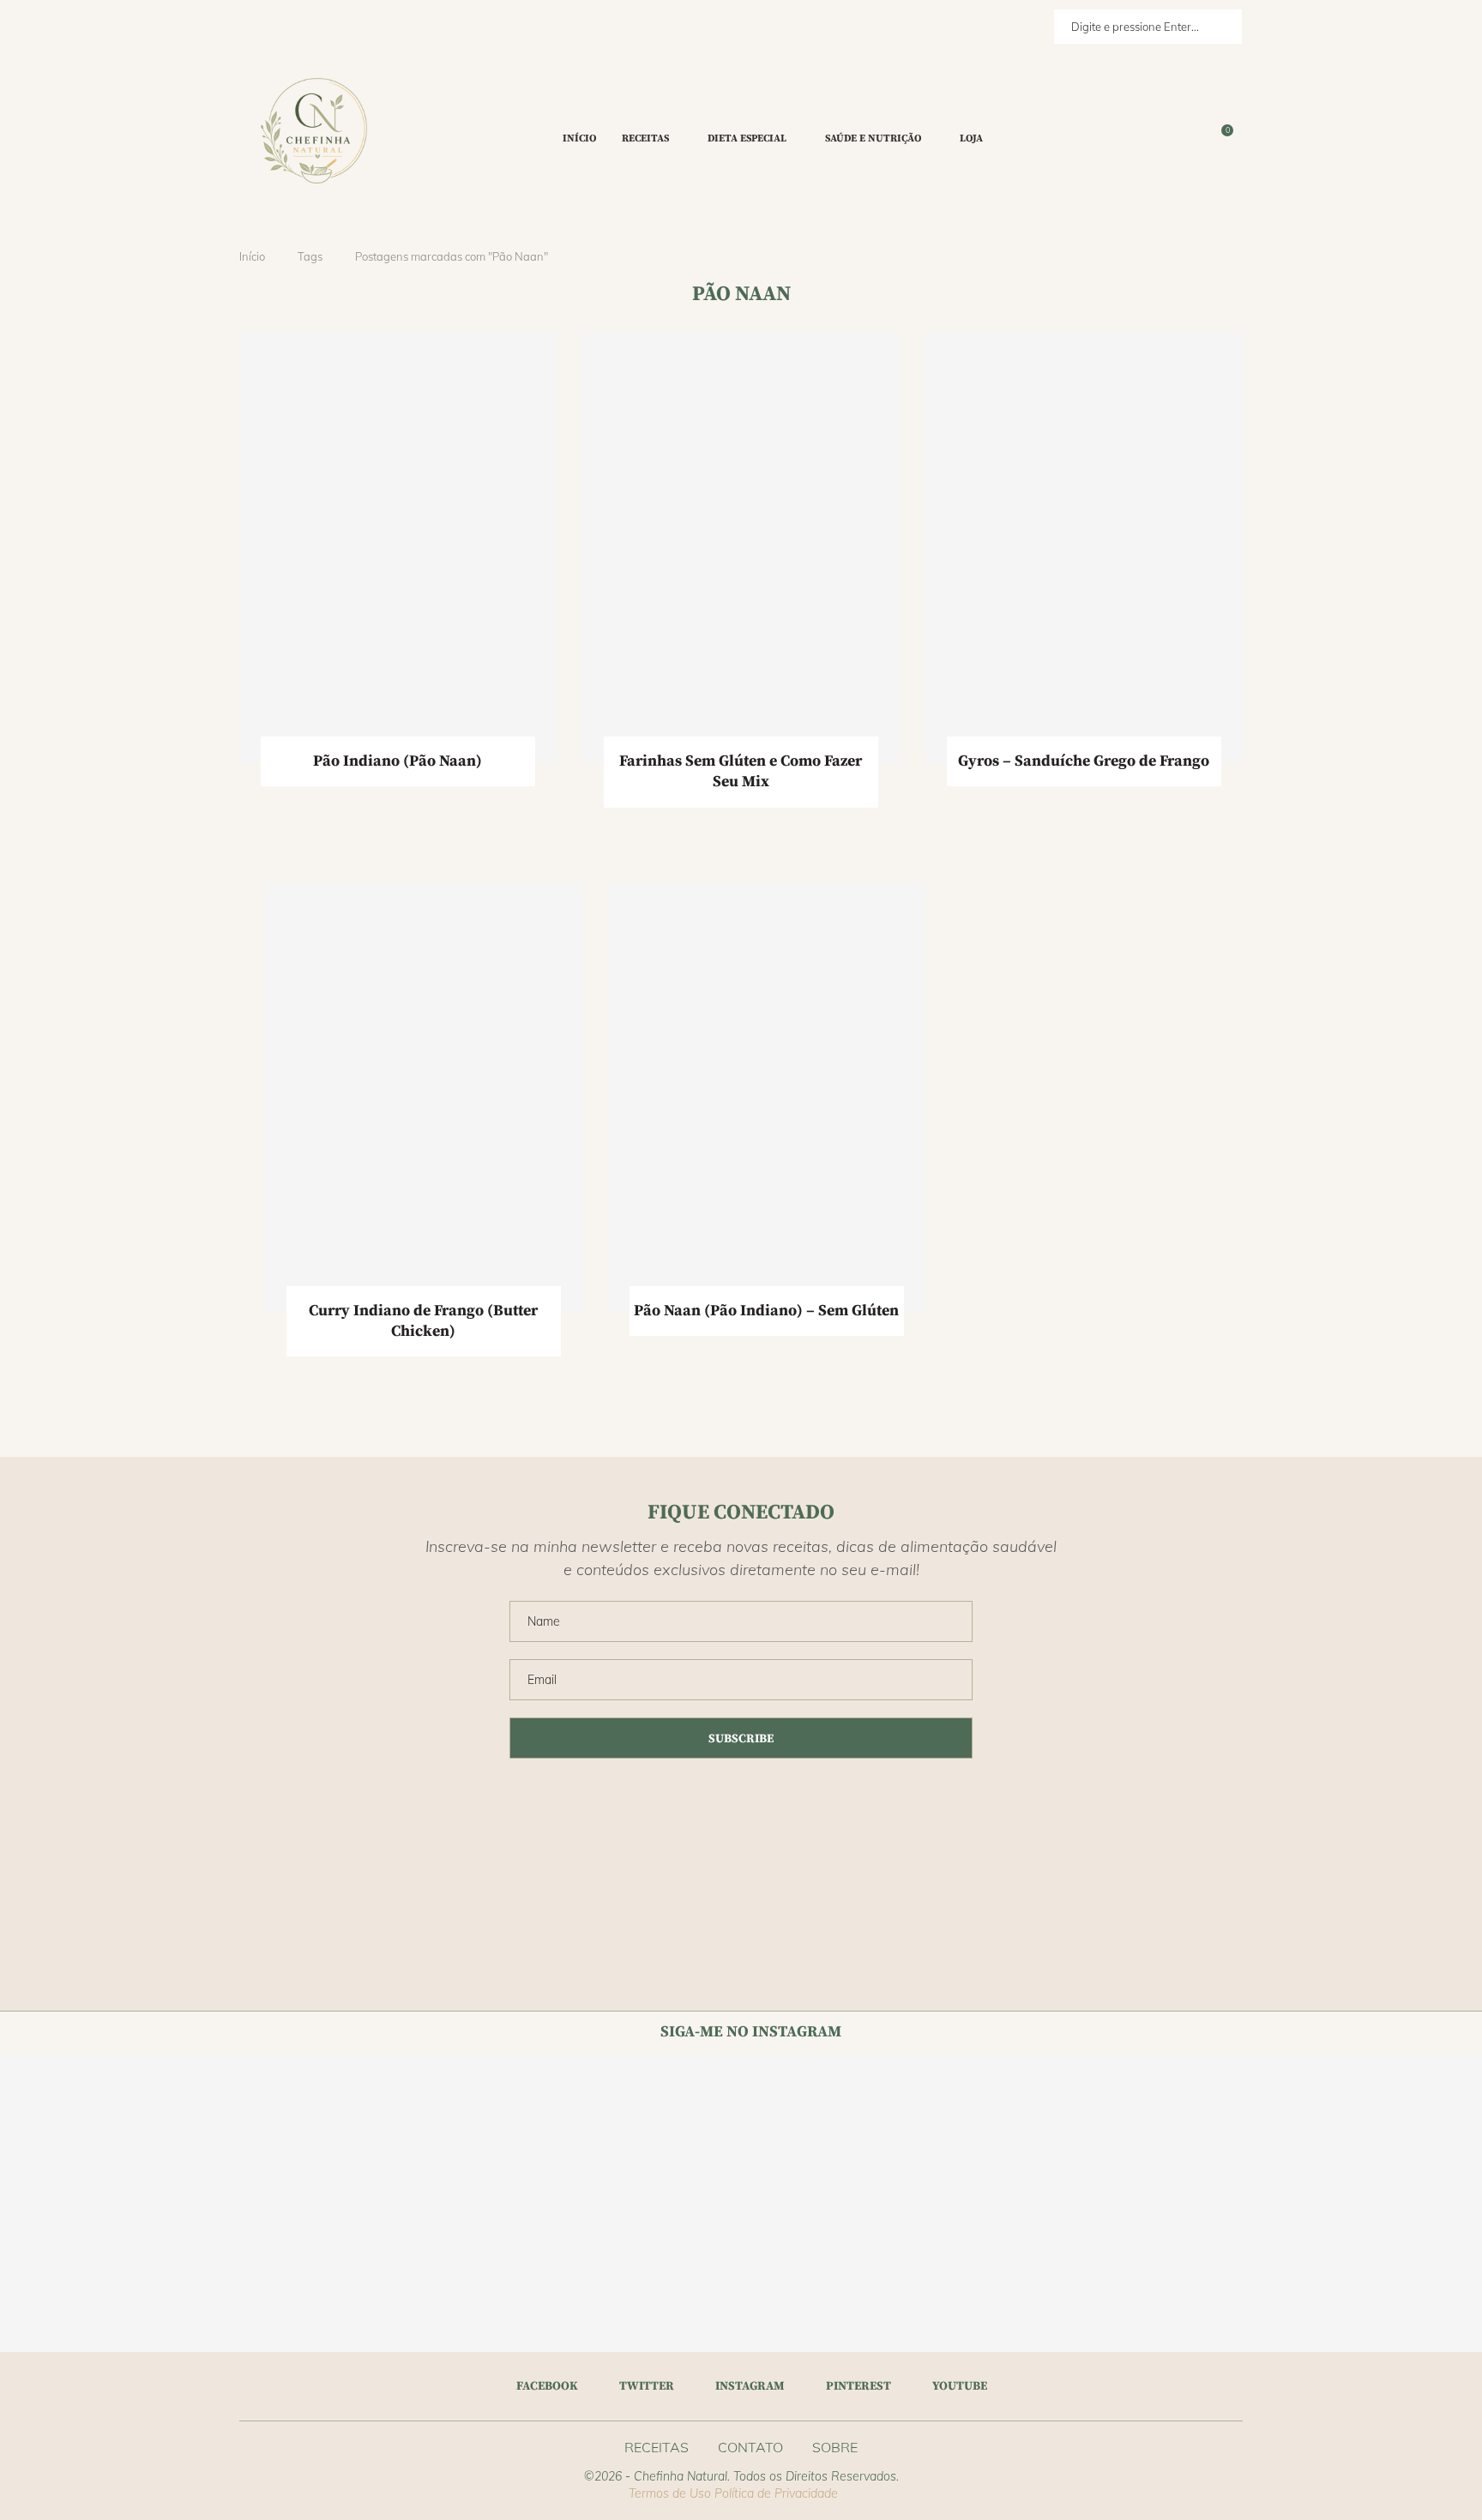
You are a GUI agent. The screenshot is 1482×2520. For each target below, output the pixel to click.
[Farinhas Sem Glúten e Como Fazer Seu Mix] (741, 547)
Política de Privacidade (776, 2493)
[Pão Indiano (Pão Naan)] (398, 547)
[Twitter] (1172, 139)
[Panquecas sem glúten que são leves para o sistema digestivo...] (518, 2130)
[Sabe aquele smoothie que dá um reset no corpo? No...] (1259, 2130)
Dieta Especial (747, 138)
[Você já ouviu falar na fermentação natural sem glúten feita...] (518, 2279)
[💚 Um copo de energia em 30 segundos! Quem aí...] (74, 2130)
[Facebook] (1157, 139)
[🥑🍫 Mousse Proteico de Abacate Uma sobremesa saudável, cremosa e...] (1408, 2279)
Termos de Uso (670, 2493)
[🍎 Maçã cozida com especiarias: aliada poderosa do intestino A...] (371, 2130)
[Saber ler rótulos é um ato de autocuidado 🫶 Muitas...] (74, 2279)
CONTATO (750, 2447)
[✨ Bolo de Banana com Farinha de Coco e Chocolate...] (223, 2130)
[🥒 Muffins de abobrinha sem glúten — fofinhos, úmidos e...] (1112, 2279)
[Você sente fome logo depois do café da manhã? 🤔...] (371, 2279)
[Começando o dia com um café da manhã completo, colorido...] (964, 2279)
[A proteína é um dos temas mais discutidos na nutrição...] (1408, 2130)
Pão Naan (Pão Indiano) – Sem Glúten (766, 1311)
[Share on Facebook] (378, 809)
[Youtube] (1203, 139)
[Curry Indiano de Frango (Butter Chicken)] (424, 1097)
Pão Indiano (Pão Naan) (398, 761)
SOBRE (835, 2447)
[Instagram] (1183, 139)
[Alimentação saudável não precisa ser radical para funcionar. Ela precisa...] (667, 2130)
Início (579, 138)
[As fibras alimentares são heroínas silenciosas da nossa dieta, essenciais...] (1259, 2279)
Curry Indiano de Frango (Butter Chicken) (423, 1321)
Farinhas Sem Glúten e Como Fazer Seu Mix (741, 771)
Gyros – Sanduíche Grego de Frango (1084, 761)
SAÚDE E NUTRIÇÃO (873, 138)
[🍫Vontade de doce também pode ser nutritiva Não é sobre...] (667, 2279)
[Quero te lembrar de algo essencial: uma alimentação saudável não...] (1112, 2130)
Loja (971, 138)
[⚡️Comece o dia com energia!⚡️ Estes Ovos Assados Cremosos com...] (223, 2279)
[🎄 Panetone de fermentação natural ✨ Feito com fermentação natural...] (815, 2130)
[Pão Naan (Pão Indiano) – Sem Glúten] (767, 1097)
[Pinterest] (1193, 139)
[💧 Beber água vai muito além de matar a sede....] (964, 2130)
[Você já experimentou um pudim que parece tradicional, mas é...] (815, 2279)
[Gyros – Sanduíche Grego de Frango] (1084, 547)
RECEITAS (645, 138)
